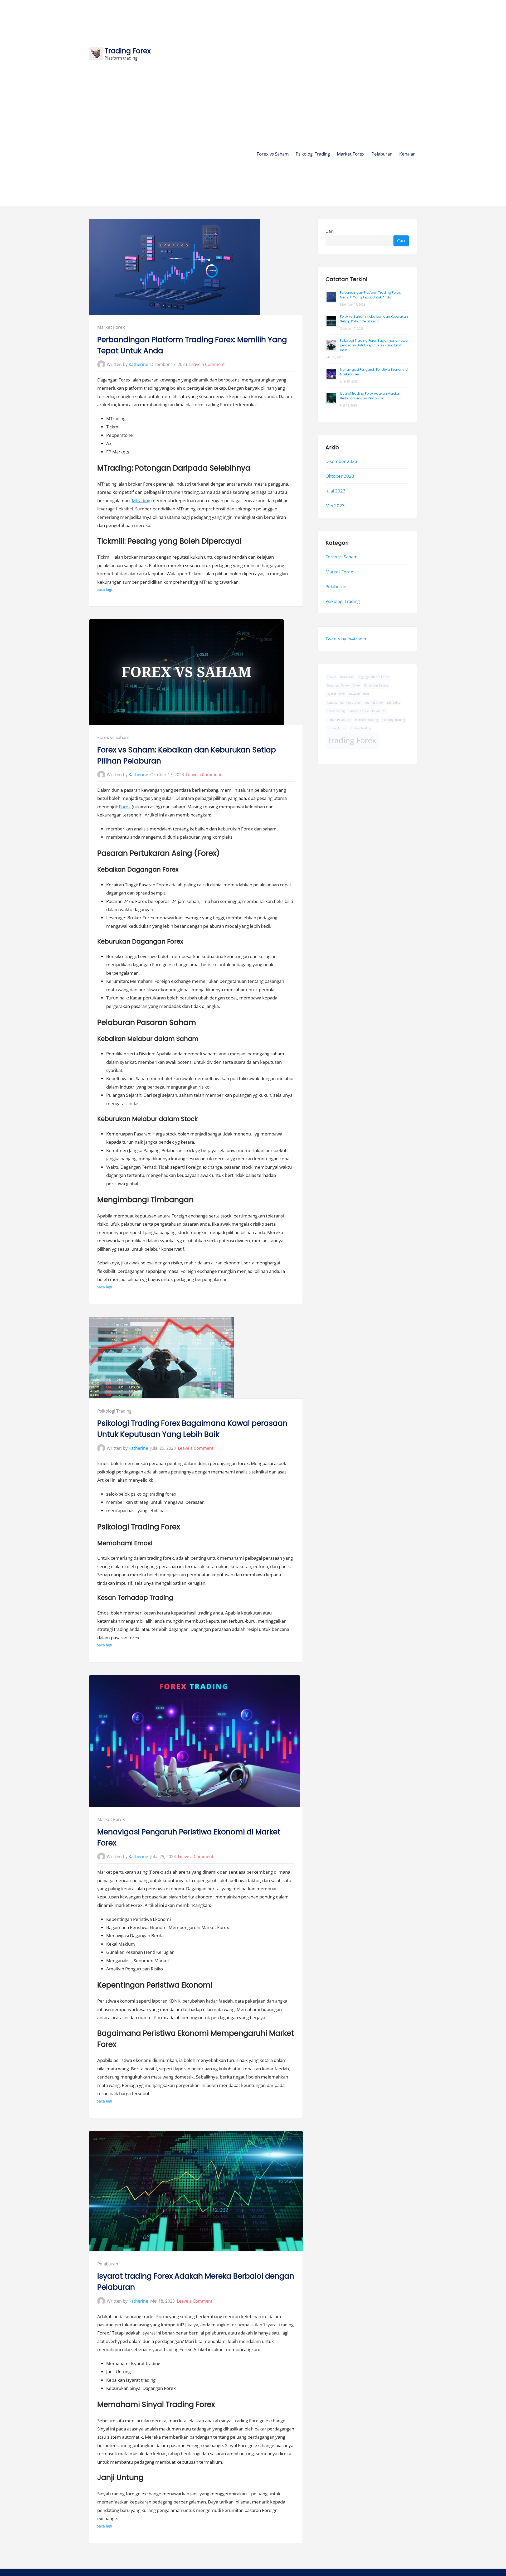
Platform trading (366, 719)
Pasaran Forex (358, 711)
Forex (125, 807)
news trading (336, 711)
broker (332, 677)
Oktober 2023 (340, 476)
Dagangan (347, 677)
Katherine (138, 364)
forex (357, 685)
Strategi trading (360, 728)
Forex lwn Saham (376, 685)
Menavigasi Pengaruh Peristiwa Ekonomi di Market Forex (189, 1837)
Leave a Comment (207, 364)
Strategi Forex (336, 728)
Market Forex (351, 154)
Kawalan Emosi (359, 694)
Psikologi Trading (313, 154)
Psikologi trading (393, 719)
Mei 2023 (335, 506)
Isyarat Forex (336, 694)
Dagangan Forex (338, 685)
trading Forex (352, 740)
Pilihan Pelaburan (339, 719)
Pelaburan (382, 154)
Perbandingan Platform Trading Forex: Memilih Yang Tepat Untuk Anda (192, 345)
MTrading (394, 703)
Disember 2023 (341, 461)
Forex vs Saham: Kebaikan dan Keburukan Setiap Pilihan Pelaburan (187, 755)
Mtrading (141, 501)
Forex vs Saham (273, 154)
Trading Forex (128, 51)
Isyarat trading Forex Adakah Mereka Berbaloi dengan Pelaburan (196, 2282)
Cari (330, 231)
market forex (374, 703)
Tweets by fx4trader (346, 639)
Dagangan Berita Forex (373, 677)
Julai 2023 (335, 491)
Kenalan (407, 154)
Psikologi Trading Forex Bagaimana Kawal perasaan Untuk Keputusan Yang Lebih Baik (192, 1429)
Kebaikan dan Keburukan (344, 703)
